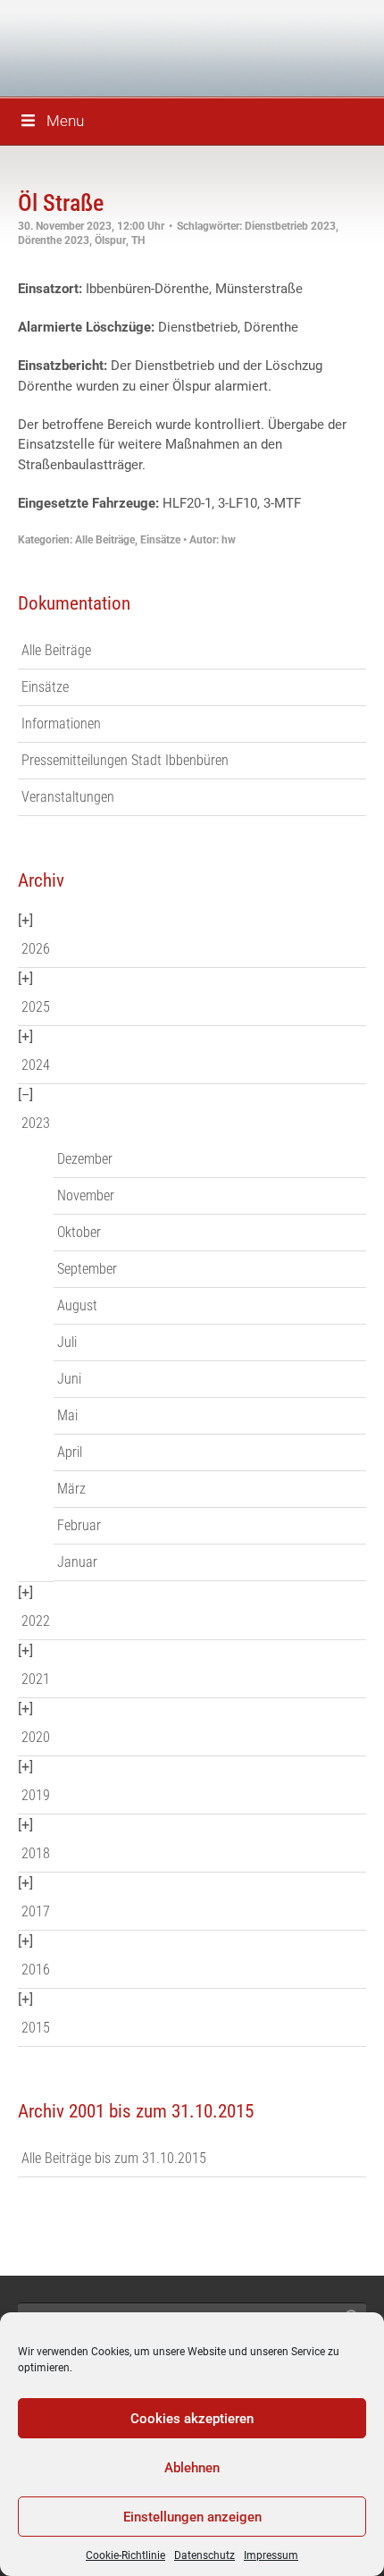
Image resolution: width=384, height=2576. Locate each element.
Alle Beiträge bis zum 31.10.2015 (114, 2158)
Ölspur (110, 240)
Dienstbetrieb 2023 (290, 226)
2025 (36, 1007)
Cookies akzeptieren (192, 2419)
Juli (67, 1342)
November (86, 1195)
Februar (79, 1525)
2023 (36, 1123)
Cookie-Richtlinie (125, 2555)
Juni (69, 1379)
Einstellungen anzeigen (192, 2517)
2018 (36, 1853)
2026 (36, 949)
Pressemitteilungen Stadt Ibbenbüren (125, 760)
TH (138, 240)
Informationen (61, 724)
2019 (36, 1795)
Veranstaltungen (68, 797)
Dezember (85, 1159)
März (71, 1489)
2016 (36, 1970)
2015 (36, 2028)
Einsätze (160, 540)
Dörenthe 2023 (54, 240)
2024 (36, 1065)
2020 (36, 1737)
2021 (36, 1679)
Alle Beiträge (105, 540)
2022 (36, 1621)
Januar (77, 1562)
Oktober (79, 1232)
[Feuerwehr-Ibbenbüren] (143, 47)
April (70, 1452)
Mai (67, 1415)
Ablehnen (192, 2468)
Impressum (271, 2555)
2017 (36, 1911)
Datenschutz (205, 2555)
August (77, 1305)
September (87, 1269)
